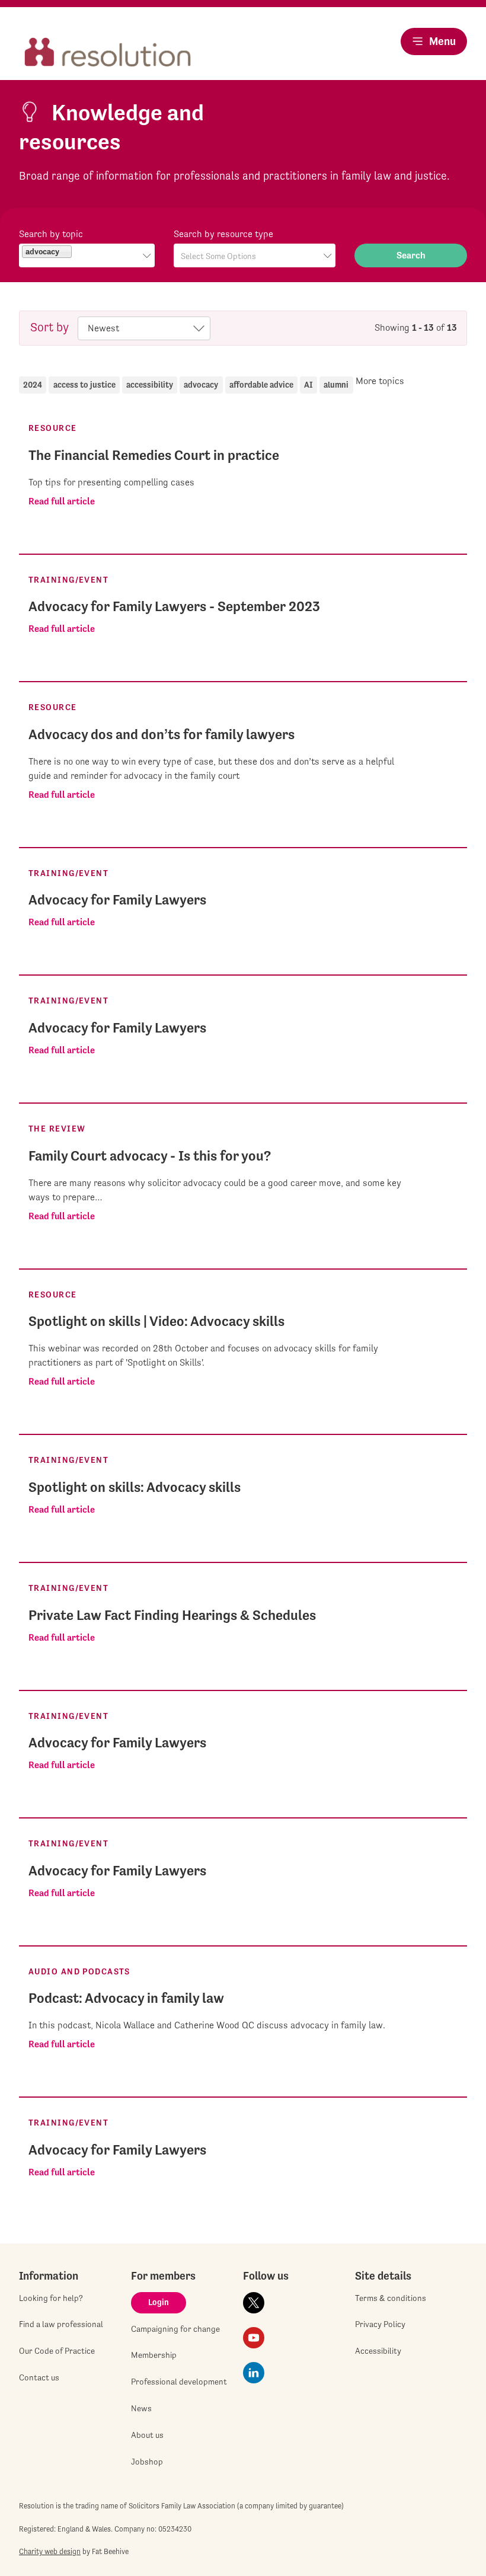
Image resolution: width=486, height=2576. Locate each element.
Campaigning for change (175, 2329)
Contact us (39, 2377)
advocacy (201, 385)
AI (308, 385)
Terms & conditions (391, 2298)
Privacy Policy (380, 2324)
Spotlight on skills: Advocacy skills (135, 1487)
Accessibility (378, 2351)
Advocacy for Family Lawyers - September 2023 (174, 606)
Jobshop (147, 2462)
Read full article (62, 501)
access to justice (84, 385)
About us (147, 2435)
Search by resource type (223, 234)
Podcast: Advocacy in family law (126, 1998)
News (141, 2408)
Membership (154, 2355)
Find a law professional (61, 2324)
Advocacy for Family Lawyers (117, 900)
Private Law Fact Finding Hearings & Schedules (172, 1615)
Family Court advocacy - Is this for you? (150, 1156)
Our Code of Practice (57, 2351)
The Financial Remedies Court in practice (154, 455)
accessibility (150, 385)
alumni (336, 385)
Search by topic (51, 234)
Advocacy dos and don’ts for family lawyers (162, 734)
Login (159, 2302)
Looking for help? (51, 2298)
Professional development (179, 2382)
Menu (442, 41)
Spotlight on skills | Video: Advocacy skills (156, 1321)
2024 (33, 385)
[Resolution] (108, 53)
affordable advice (261, 385)
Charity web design (50, 2551)
